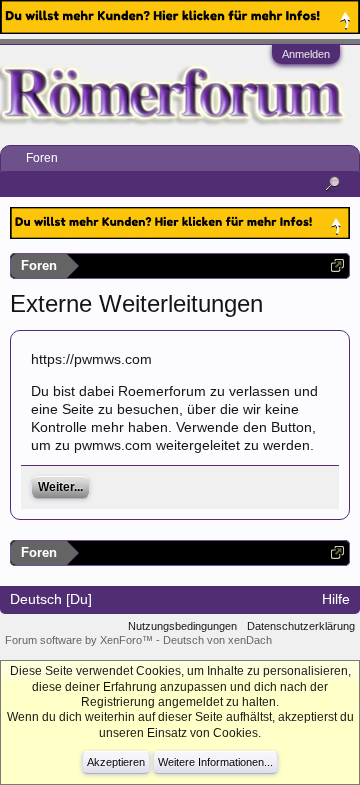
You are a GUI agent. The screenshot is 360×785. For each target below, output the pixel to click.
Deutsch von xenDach (217, 640)
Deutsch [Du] (51, 599)
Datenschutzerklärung (301, 626)
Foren (42, 158)
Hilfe (336, 599)
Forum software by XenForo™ (80, 640)
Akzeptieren (116, 762)
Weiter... (60, 487)
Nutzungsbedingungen (182, 626)
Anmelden (306, 54)
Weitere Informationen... (215, 762)
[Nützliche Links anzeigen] (337, 265)
